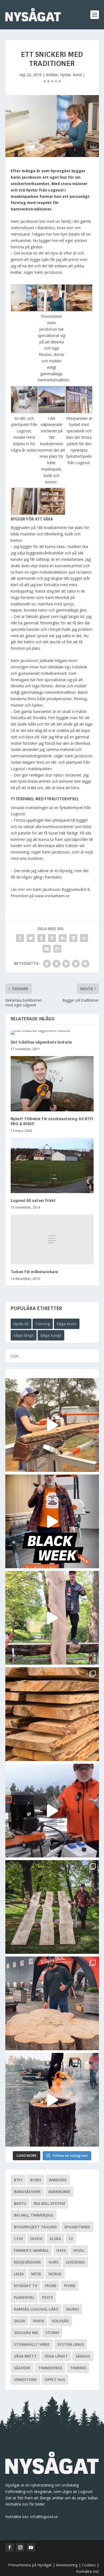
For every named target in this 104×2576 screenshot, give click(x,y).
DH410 (36, 2239)
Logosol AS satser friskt (33, 1201)
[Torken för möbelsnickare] (52, 1239)
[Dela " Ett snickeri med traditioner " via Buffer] (73, 938)
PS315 (47, 2297)
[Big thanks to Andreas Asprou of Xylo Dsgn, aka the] (52, 2003)
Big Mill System (49, 2203)
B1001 (36, 2180)
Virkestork (25, 2380)
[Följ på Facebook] (10, 2547)
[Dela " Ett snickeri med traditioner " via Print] (57, 949)
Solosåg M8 (26, 2333)
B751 (18, 2180)
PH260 (51, 2286)
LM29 (19, 2274)
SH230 (19, 2321)
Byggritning (77, 2227)
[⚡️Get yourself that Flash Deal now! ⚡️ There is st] (52, 1714)
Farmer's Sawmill (31, 2250)
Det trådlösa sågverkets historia (41, 1042)
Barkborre (59, 2192)
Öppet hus (55, 2380)
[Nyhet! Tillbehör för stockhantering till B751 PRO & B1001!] (52, 1084)
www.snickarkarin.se (52, 896)
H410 (61, 2250)
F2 (71, 2239)
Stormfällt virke (32, 2344)
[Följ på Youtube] (31, 2547)
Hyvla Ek (21, 1324)
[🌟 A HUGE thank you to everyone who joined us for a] (52, 2100)
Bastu (20, 2203)
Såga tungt (51, 1335)
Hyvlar (65, 75)
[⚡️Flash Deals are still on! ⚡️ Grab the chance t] (52, 1618)
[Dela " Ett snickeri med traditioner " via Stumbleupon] (84, 938)
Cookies (89, 2565)
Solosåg (60, 2321)
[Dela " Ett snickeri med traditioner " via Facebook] (20, 938)
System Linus (71, 2344)
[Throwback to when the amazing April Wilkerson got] (52, 1425)
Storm (52, 2333)
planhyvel (24, 2297)
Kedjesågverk (27, 2262)
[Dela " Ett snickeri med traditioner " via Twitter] (31, 938)
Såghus (83, 2356)
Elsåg (55, 2239)
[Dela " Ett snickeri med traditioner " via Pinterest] (52, 938)
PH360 (70, 2286)
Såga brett (67, 1324)
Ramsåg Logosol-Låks (36, 2309)
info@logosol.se (44, 2517)
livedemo (75, 2262)
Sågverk (22, 2368)
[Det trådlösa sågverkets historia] (52, 1033)
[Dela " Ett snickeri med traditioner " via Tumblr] (41, 938)
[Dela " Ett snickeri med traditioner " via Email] (47, 949)
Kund (77, 75)
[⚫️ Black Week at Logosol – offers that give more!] (52, 1521)
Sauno (72, 2309)
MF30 (36, 2274)
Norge (55, 2274)
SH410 (38, 2321)
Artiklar (52, 75)
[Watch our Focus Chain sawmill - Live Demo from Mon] (52, 1811)
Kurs (54, 2262)
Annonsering (67, 2565)
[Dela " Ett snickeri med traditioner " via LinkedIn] (63, 938)
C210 (18, 2239)
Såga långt (24, 1335)
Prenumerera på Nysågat (30, 2565)
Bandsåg (58, 2180)
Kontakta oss (87, 2571)
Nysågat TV (26, 2286)
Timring (43, 1324)
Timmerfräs (50, 2368)
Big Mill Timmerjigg (34, 2215)
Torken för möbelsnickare (34, 1272)
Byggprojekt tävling (35, 2227)
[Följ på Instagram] (20, 2547)
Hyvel (79, 2250)
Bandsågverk (27, 2192)
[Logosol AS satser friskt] (52, 1165)
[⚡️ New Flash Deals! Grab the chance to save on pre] (52, 1907)
